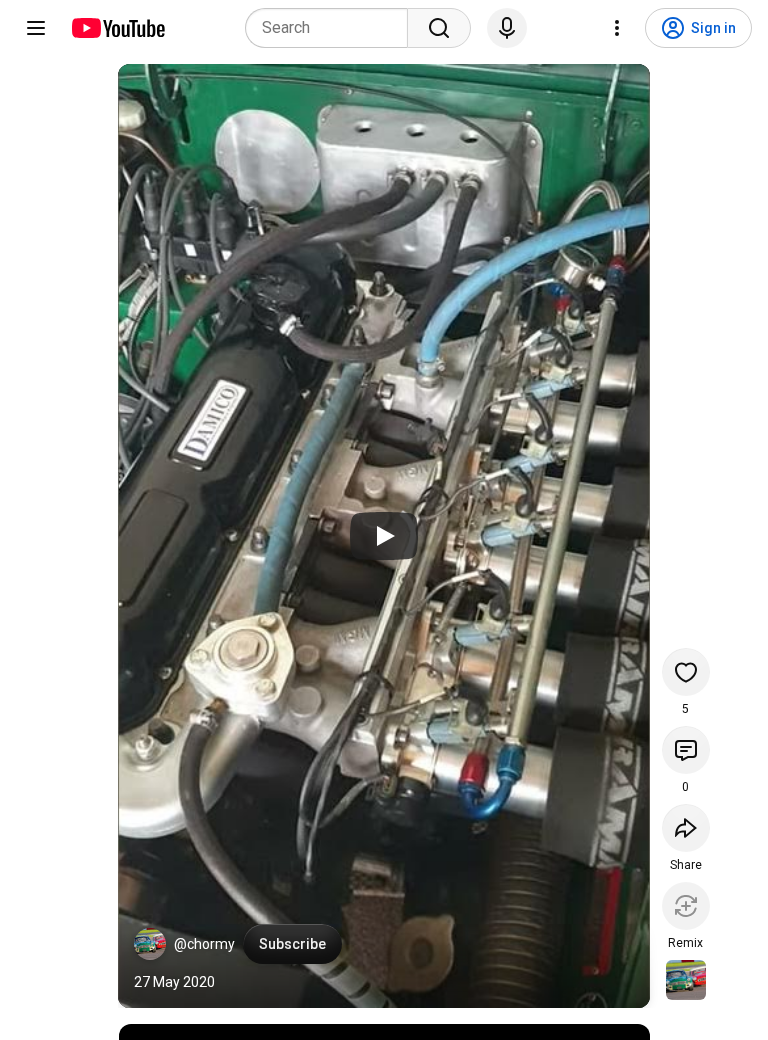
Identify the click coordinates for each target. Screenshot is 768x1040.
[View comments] (686, 750)
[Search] (439, 28)
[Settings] (617, 28)
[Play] (384, 536)
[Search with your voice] (507, 28)
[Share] (686, 828)
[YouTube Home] (117, 28)
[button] (150, 944)
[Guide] (36, 28)
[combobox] (332, 28)
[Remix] (686, 906)
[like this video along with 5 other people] (686, 672)
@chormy (204, 944)
